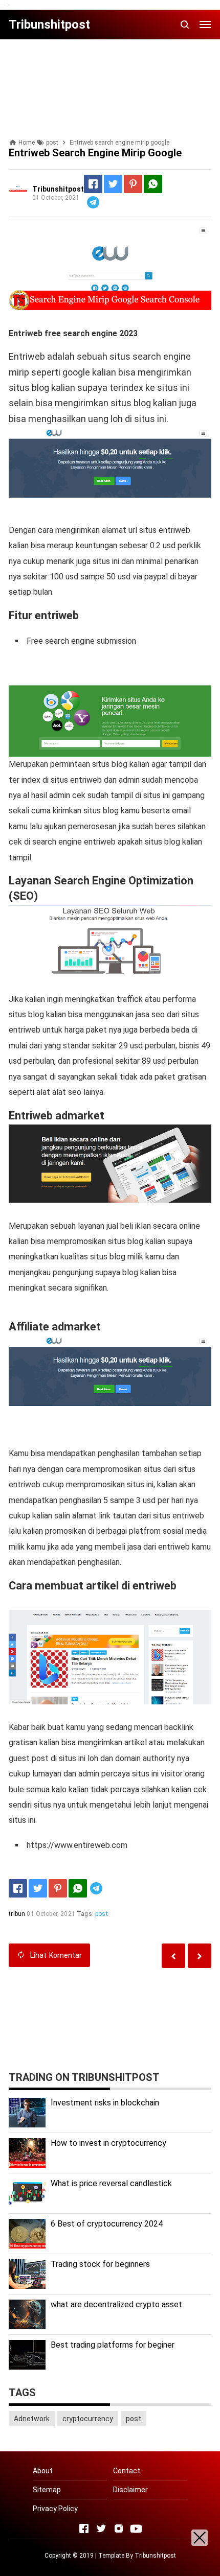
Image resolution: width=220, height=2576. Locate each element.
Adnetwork (32, 2419)
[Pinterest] (133, 184)
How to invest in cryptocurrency (108, 2143)
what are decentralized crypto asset (116, 2304)
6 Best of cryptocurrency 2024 (107, 2224)
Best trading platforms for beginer (113, 2345)
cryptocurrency (88, 2419)
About (43, 2471)
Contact (127, 2471)
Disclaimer (130, 2490)
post (102, 1914)
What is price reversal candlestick (111, 2183)
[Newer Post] (200, 1956)
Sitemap (47, 2490)
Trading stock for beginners (100, 2264)
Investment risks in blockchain (105, 2103)
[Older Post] (173, 1956)
